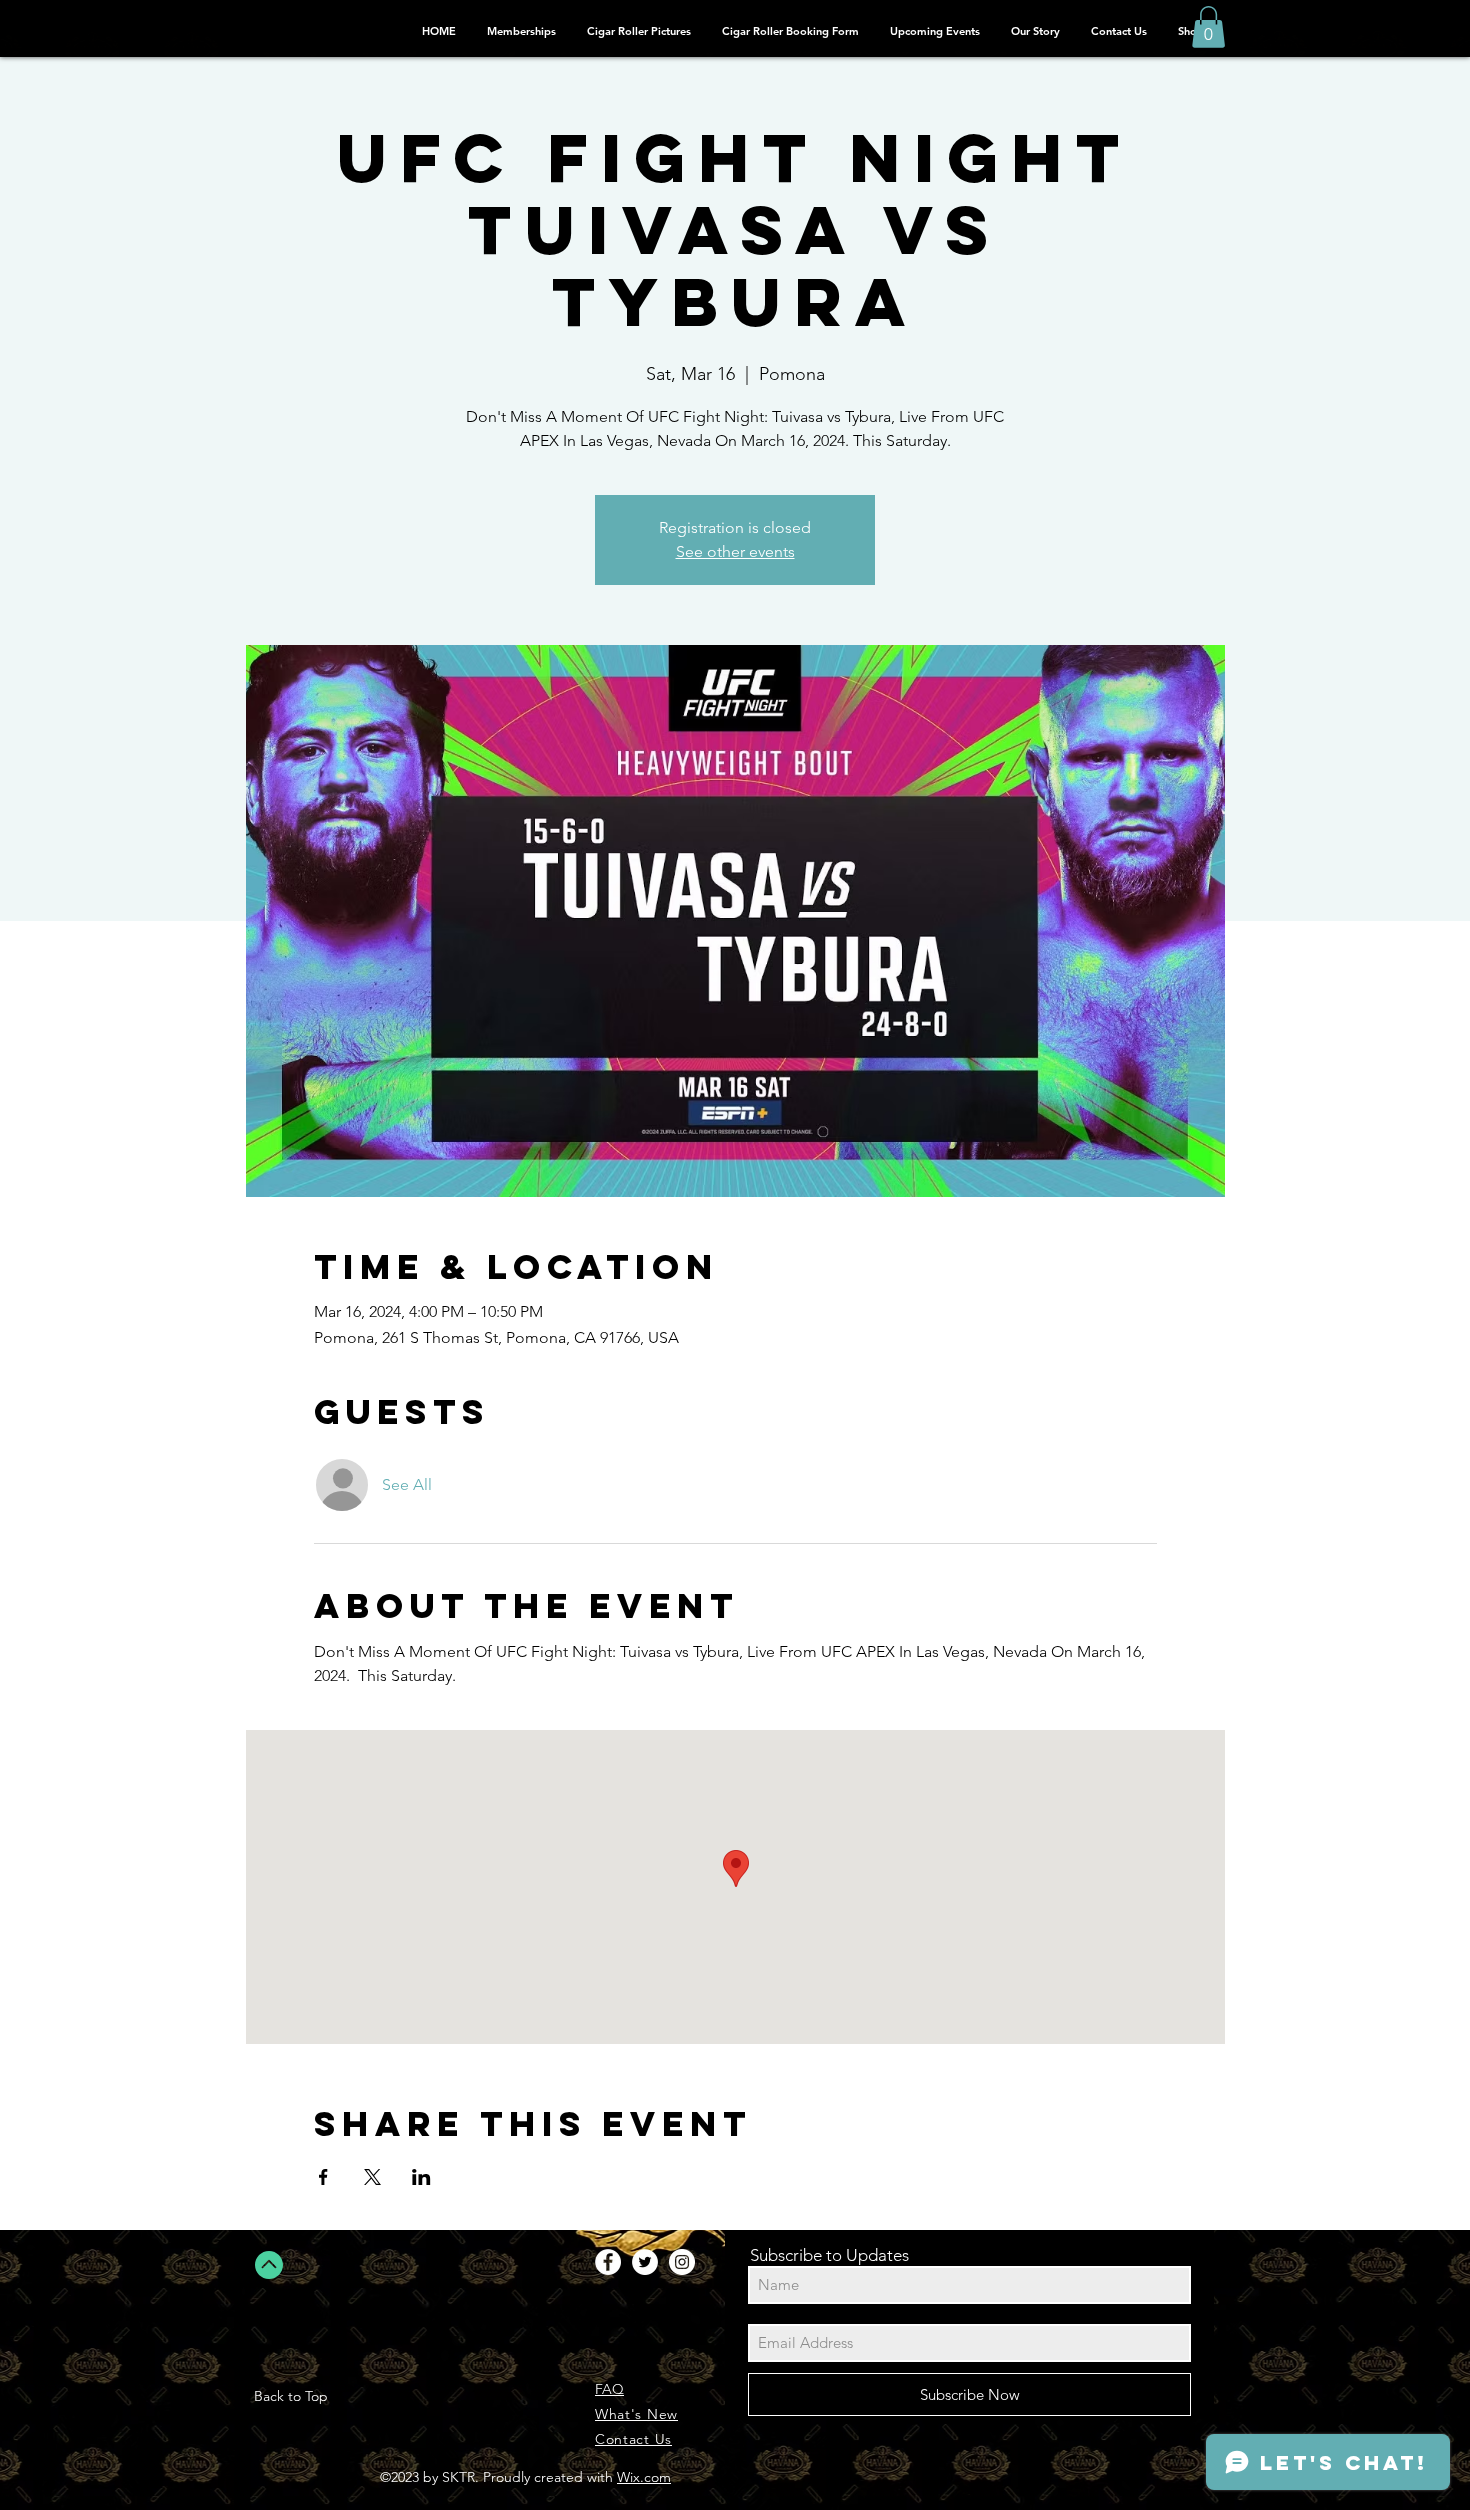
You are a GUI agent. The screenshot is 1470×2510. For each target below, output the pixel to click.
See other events (735, 551)
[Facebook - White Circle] (608, 2262)
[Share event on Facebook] (323, 2177)
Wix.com (644, 2477)
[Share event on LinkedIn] (421, 2177)
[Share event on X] (372, 2177)
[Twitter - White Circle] (645, 2262)
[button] (1208, 27)
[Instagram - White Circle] (682, 2262)
